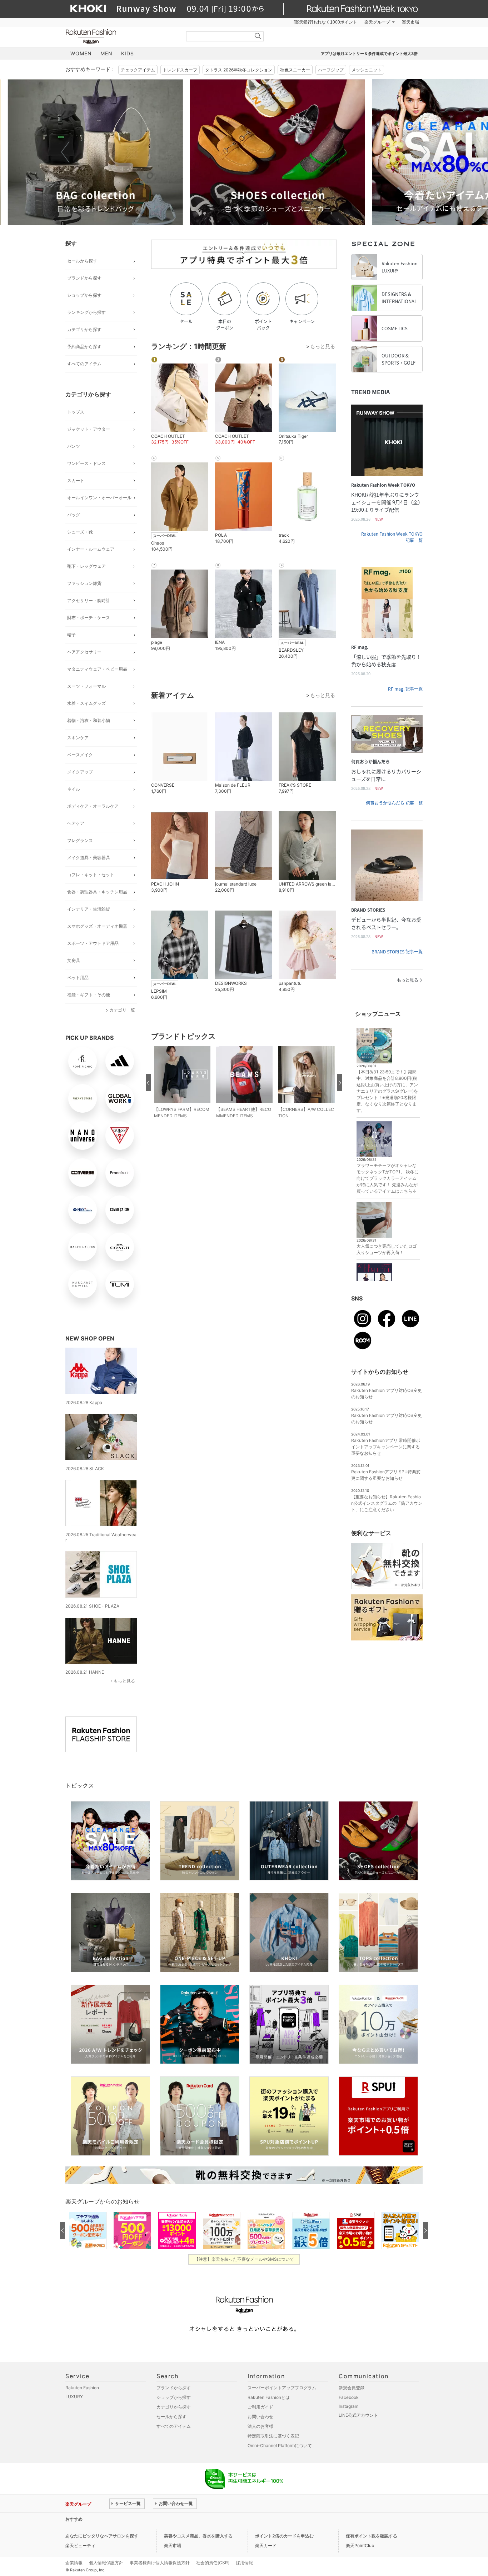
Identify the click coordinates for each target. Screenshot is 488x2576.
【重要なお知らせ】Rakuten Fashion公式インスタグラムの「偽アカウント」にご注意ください (387, 1503)
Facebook (349, 2397)
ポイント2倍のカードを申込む (284, 2536)
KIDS (128, 53)
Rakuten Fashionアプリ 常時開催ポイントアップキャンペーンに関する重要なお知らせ (386, 1447)
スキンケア (78, 738)
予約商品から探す (84, 347)
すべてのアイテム (84, 364)
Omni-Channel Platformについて (280, 2445)
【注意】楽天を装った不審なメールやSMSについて (244, 2259)
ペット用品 (78, 978)
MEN (106, 53)
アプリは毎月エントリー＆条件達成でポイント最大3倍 (369, 54)
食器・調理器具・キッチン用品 (97, 892)
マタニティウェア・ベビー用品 (97, 669)
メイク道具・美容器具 (89, 858)
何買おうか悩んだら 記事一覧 (394, 803)
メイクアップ (80, 772)
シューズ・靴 (80, 532)
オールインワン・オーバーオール (99, 498)
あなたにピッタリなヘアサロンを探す (102, 2536)
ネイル (74, 789)
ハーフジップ (331, 70)
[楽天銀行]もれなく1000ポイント (325, 22)
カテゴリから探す (84, 329)
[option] (153, 152)
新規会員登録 (352, 2388)
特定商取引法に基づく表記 (273, 2436)
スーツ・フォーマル (86, 686)
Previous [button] (65, 152)
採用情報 (244, 2563)
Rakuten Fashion (121, 37)
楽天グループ (377, 22)
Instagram (348, 2406)
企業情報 (74, 2563)
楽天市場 (410, 22)
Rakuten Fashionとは (269, 2397)
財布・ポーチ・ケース (89, 618)
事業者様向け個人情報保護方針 (160, 2563)
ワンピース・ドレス (86, 463)
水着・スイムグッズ (86, 703)
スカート (76, 480)
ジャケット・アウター (89, 429)
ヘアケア (76, 823)
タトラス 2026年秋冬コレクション (239, 70)
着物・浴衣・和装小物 (89, 720)
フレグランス (80, 840)
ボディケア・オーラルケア (93, 806)
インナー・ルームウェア (91, 549)
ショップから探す (84, 295)
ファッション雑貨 (84, 583)
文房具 (74, 960)
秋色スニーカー (295, 70)
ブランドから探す (84, 278)
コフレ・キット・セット (91, 875)
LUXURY (74, 2397)
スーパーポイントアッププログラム (282, 2388)
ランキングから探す (86, 312)
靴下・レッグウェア (86, 566)
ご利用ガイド (260, 2407)
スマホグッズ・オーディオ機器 (97, 926)
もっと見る (124, 1681)
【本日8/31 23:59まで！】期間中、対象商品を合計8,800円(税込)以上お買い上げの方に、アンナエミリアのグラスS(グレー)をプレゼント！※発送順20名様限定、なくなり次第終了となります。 (387, 1091)
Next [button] (423, 152)
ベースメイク (80, 755)
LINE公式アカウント (358, 2415)
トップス (76, 412)
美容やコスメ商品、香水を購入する (198, 2536)
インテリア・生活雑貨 (89, 909)
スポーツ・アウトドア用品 (93, 943)
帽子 (71, 635)
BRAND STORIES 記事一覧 (397, 952)
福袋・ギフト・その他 (89, 995)
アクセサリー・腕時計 (89, 600)
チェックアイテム (138, 70)
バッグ (74, 515)
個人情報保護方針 (106, 2563)
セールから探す (82, 261)
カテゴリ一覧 (122, 1010)
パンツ (74, 446)
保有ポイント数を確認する (372, 2536)
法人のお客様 (260, 2426)
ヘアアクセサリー (84, 652)
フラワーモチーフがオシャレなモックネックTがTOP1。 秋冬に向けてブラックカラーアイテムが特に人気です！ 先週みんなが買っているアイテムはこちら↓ (388, 1178)
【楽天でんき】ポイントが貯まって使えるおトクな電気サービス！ (174, 2519)
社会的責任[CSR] (213, 2563)
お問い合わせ (260, 2417)
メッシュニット (367, 70)
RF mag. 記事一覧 (405, 689)
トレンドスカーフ (180, 70)
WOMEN (81, 53)
